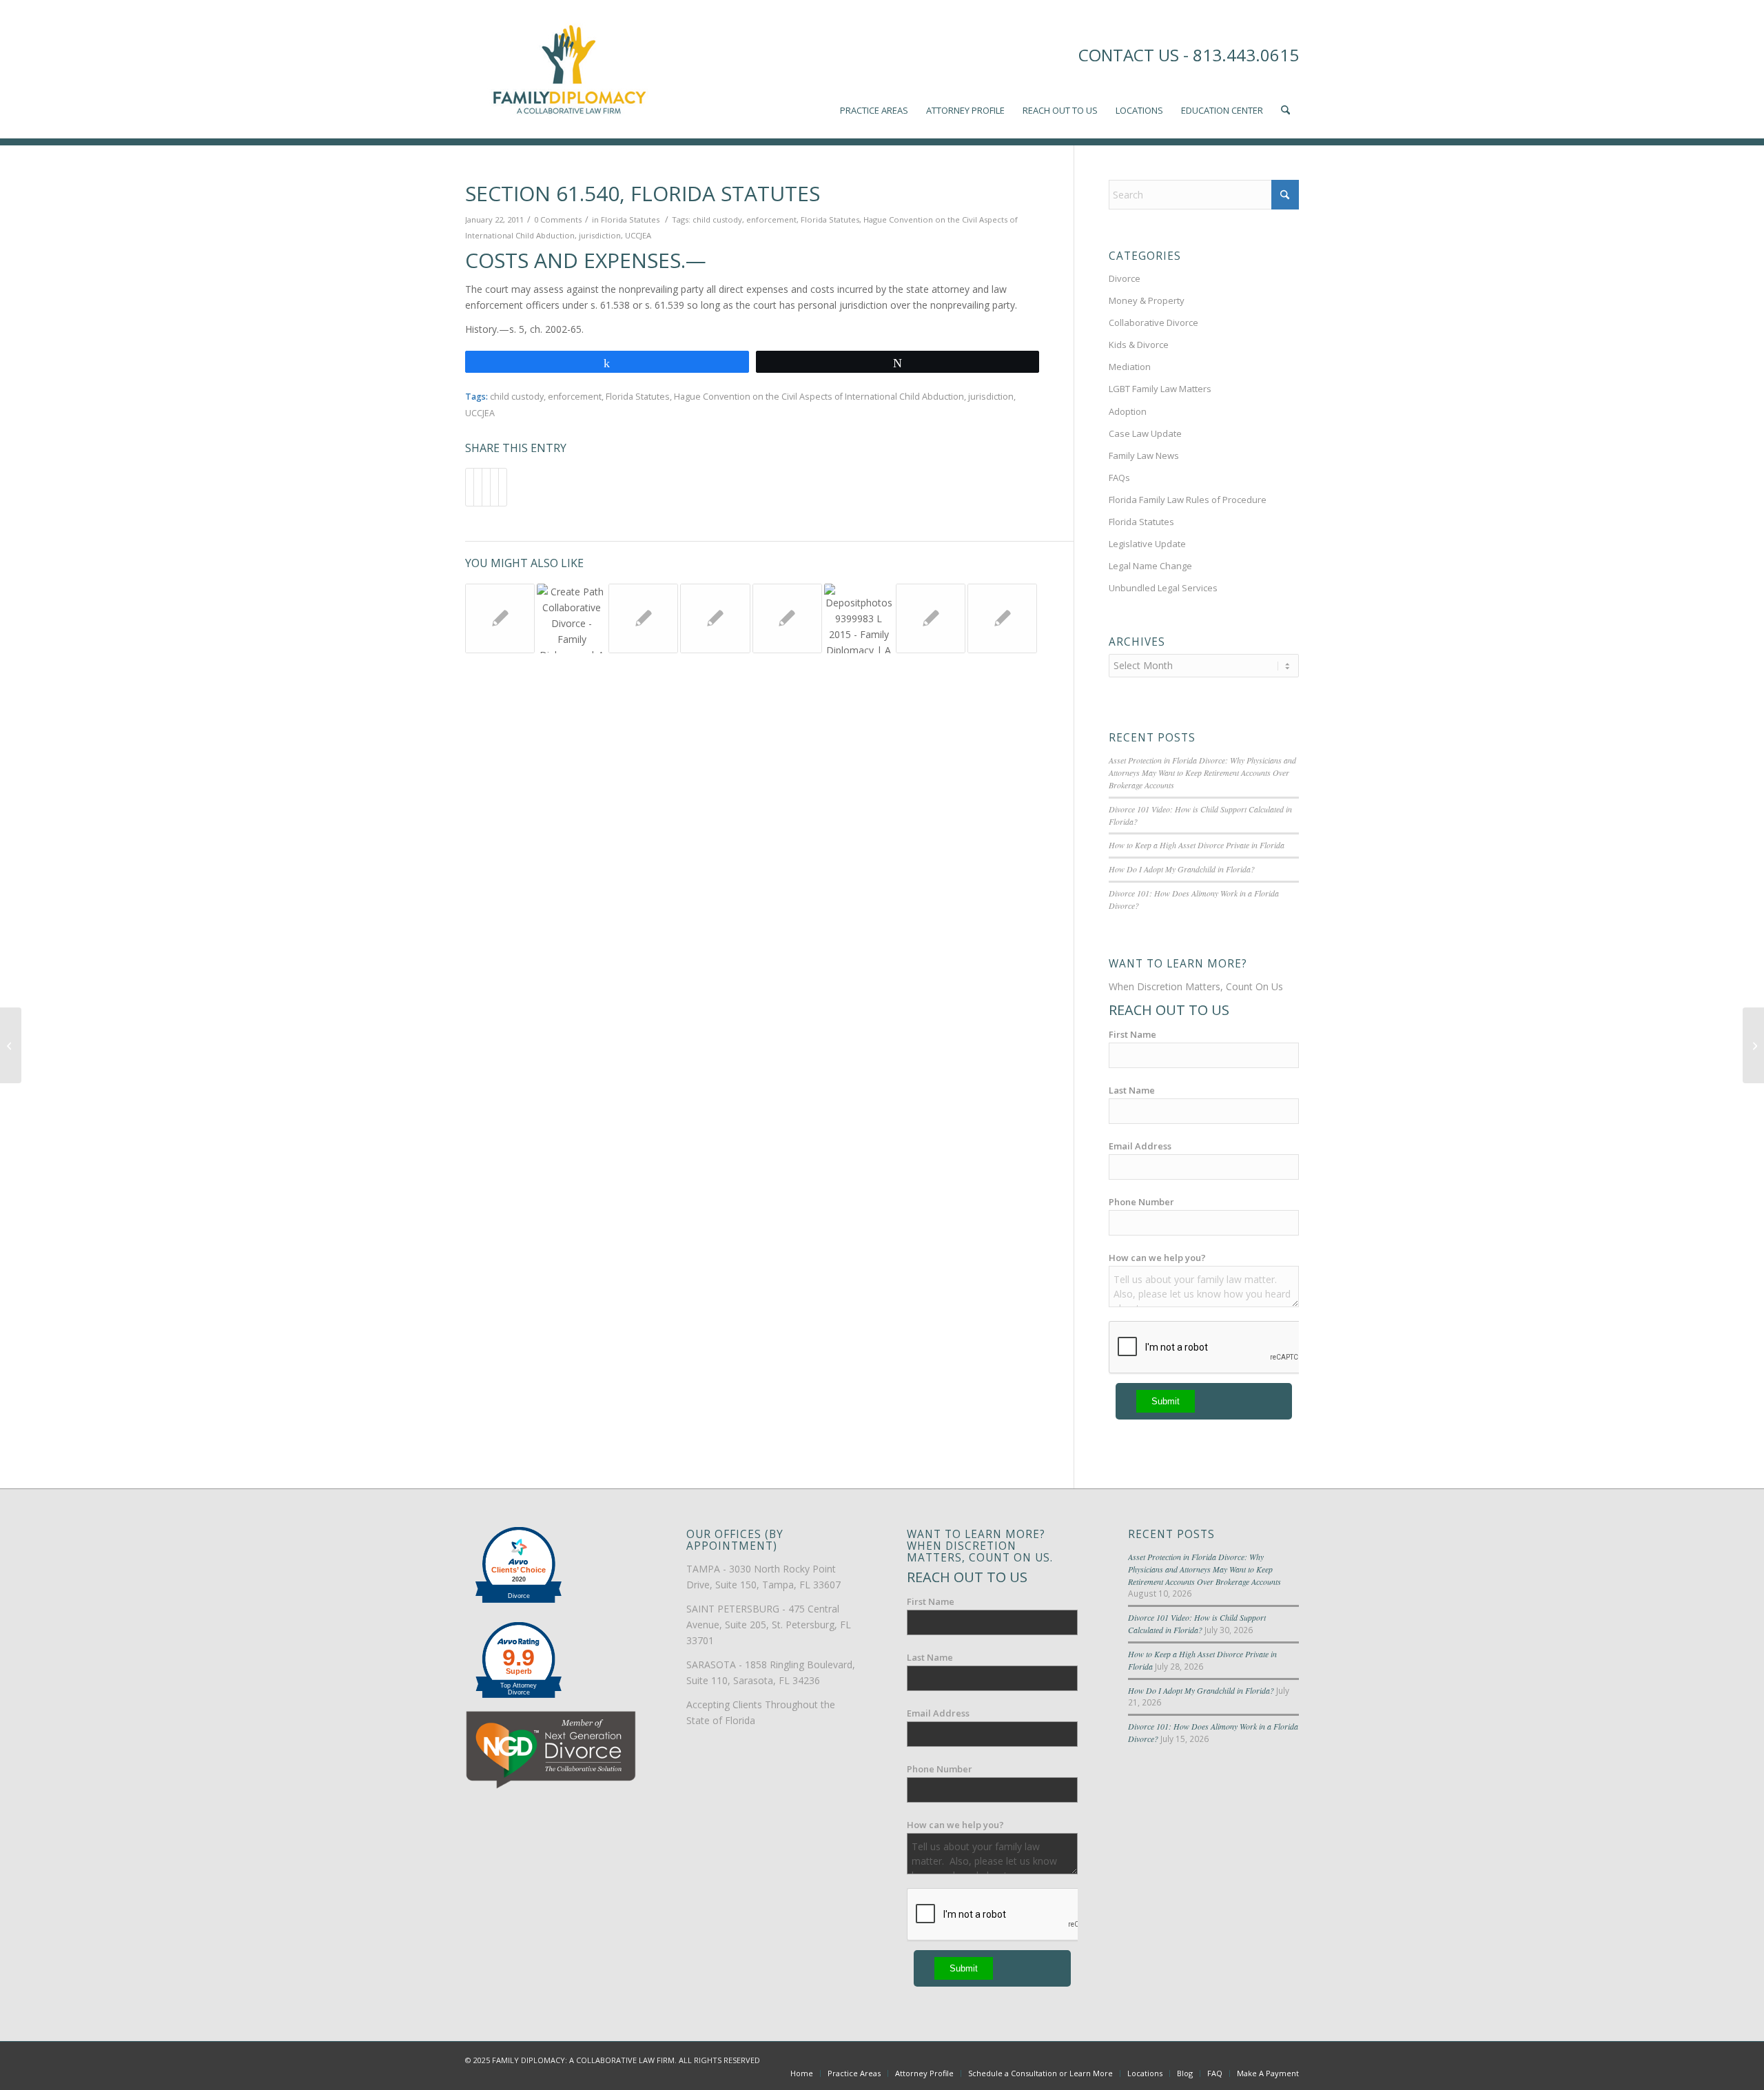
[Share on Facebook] (470, 487)
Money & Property (1147, 300)
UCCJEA (638, 235)
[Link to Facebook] (1227, 2059)
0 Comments (558, 219)
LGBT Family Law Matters (1160, 389)
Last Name (1132, 1090)
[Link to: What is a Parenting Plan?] (931, 618)
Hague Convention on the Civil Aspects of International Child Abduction (819, 397)
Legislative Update (1147, 544)
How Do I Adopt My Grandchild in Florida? (1182, 869)
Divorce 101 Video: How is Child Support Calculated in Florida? (1197, 1623)
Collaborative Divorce (1153, 322)
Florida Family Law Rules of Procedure (1188, 500)
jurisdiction (600, 235)
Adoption (1128, 411)
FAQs (1119, 478)
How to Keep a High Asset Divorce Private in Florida (1197, 845)
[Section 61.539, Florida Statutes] (11, 1045)
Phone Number (1141, 1202)
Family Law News (1144, 455)
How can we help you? (1157, 1258)
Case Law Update (1145, 433)
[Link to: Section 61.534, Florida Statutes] (787, 618)
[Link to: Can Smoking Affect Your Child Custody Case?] (1002, 618)
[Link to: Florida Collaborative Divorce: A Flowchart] (715, 618)
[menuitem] (874, 69)
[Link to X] (1247, 2059)
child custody (717, 219)
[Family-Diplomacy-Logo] (568, 69)
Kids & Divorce (1139, 345)
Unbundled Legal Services (1163, 588)
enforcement (771, 219)
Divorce (1125, 278)
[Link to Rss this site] (1289, 2059)
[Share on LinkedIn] (494, 487)
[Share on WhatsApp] (486, 487)
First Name (1132, 1034)
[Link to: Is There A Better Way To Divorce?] (859, 618)
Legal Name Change (1150, 566)
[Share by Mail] (503, 487)
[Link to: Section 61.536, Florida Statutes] (500, 618)
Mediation (1130, 367)
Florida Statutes (630, 219)
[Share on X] (478, 487)
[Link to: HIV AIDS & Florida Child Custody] (643, 618)
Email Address (1140, 1146)
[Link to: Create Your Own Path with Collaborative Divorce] (572, 618)
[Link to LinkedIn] (1268, 2059)
